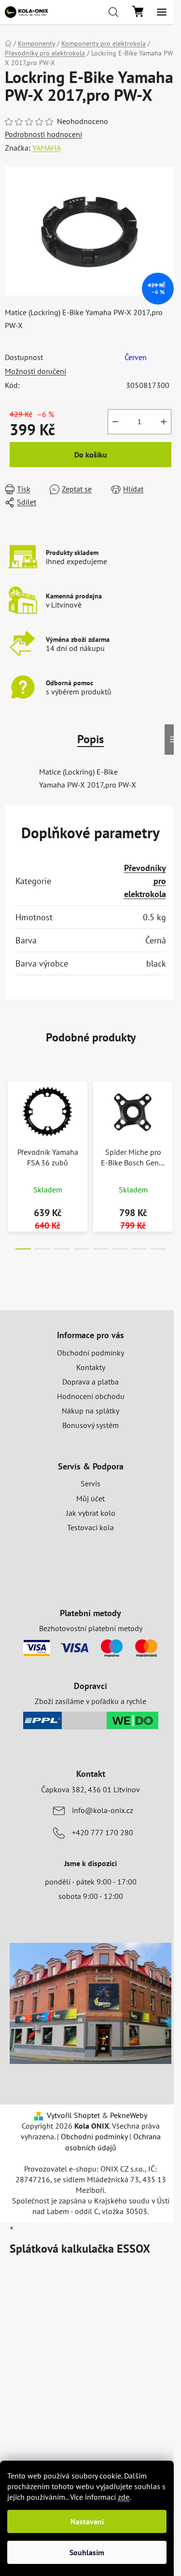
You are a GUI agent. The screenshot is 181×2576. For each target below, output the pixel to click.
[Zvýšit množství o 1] (164, 422)
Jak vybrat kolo (91, 1513)
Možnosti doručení (35, 371)
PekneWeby (129, 2115)
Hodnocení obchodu (91, 1396)
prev (10, 1114)
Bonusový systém (90, 1425)
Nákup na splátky (90, 1411)
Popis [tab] (90, 739)
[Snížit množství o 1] (115, 422)
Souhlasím (87, 2552)
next (171, 1114)
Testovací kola (90, 1527)
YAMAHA (47, 148)
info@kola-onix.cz (103, 1810)
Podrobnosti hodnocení (43, 134)
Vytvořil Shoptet (73, 2115)
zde (124, 2497)
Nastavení (87, 2521)
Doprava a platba (90, 1382)
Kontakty (91, 1367)
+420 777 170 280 (103, 1832)
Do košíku (91, 455)
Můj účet (90, 1498)
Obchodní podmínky (90, 1353)
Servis (90, 1483)
